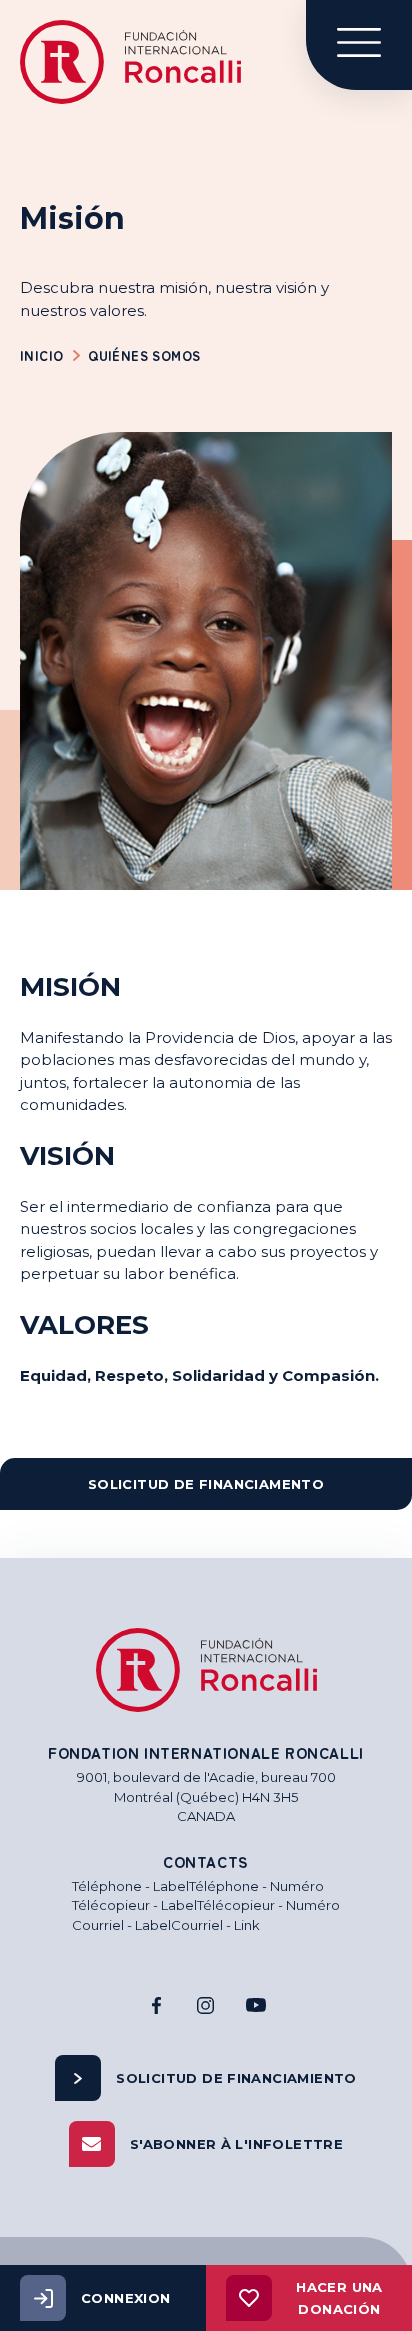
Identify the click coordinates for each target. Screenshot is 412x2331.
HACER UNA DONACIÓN (339, 2298)
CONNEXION (126, 2298)
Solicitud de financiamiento (236, 2078)
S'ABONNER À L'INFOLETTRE (236, 2144)
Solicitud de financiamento (206, 1484)
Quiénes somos (144, 355)
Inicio (41, 355)
